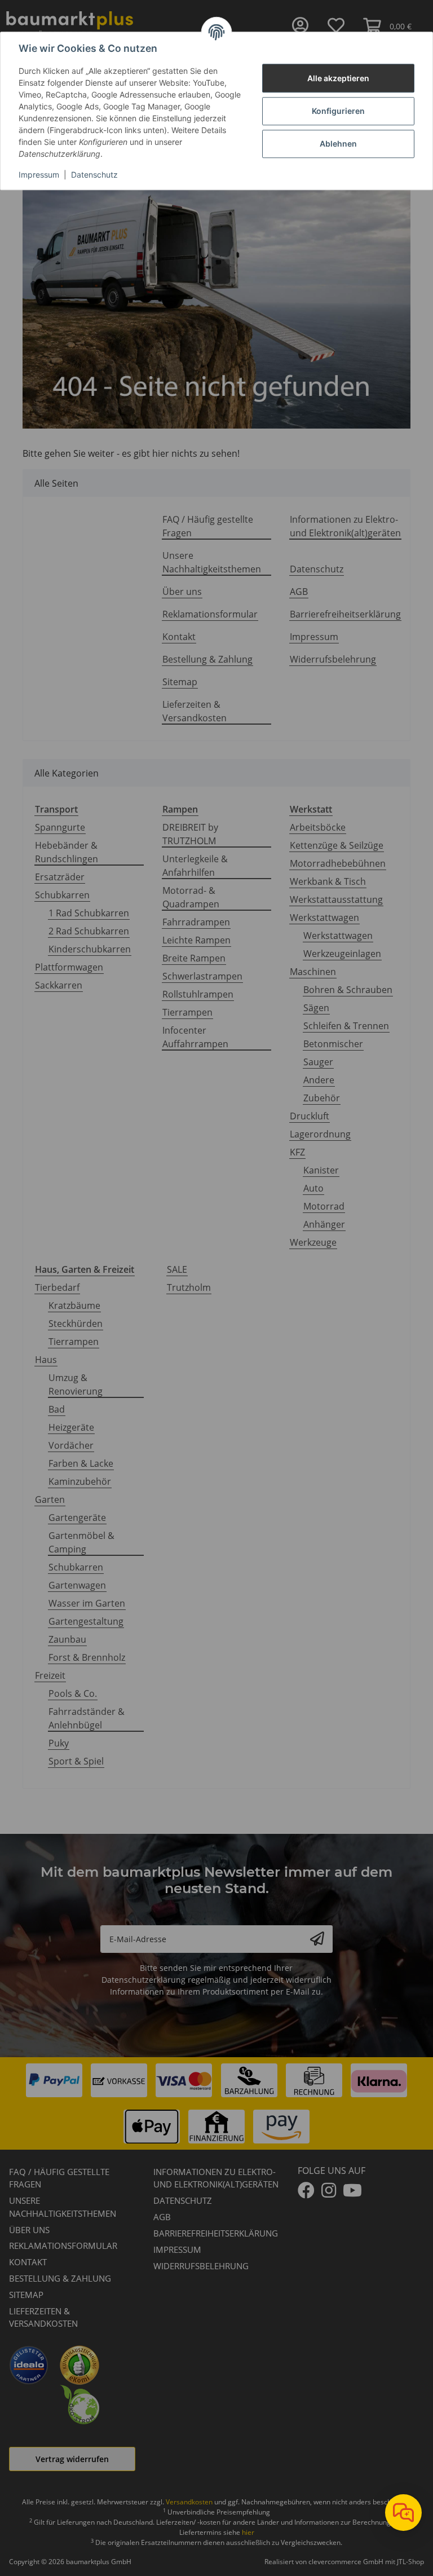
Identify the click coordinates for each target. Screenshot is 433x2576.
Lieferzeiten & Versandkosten (195, 711)
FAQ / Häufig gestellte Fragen (208, 526)
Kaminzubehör (80, 1481)
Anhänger (324, 1224)
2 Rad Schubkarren (89, 931)
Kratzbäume (74, 1305)
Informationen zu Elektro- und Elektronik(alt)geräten (345, 526)
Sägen (316, 1008)
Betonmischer (333, 1044)
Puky (59, 1743)
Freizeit (50, 1675)
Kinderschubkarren (90, 949)
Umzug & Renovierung (76, 1384)
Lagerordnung (320, 1134)
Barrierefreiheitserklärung (345, 614)
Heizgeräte (71, 1427)
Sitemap (180, 682)
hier (248, 2532)
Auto (313, 1188)
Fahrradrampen (196, 922)
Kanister (321, 1170)
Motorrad (324, 1206)
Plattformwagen (69, 967)
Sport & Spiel (76, 1761)
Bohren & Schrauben (348, 990)
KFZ (297, 1152)
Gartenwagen (77, 1585)
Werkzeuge (313, 1242)
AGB (299, 592)
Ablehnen (338, 144)
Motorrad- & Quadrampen (191, 897)
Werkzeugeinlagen (342, 954)
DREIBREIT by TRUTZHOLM (190, 834)
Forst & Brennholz (87, 1657)
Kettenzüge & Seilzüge (337, 845)
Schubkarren (62, 895)
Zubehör (322, 1098)
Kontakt (179, 637)
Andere (319, 1080)
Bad (57, 1409)
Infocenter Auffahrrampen (195, 1037)
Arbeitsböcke (318, 827)
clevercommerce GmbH (347, 2562)
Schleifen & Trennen (346, 1026)
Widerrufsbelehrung (333, 659)
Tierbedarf (57, 1287)
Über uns (182, 592)
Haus (46, 1360)
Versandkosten (189, 2502)
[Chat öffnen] (403, 2513)
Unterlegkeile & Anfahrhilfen (195, 866)
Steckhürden (76, 1324)
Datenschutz (94, 175)
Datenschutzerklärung (143, 1980)
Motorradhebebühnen (338, 863)
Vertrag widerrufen (72, 2459)
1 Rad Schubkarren (89, 913)
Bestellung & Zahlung (207, 659)
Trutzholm (189, 1287)
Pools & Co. (73, 1693)
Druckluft (310, 1116)
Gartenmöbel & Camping (81, 1542)
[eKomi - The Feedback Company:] (79, 2364)
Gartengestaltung (86, 1621)
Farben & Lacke (81, 1463)
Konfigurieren (338, 111)
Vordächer (71, 1445)
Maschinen (313, 972)
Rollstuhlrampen (198, 994)
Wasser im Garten (87, 1603)
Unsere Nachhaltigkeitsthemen (212, 562)
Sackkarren (59, 985)
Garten (50, 1499)
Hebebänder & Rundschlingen (67, 852)
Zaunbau (67, 1639)
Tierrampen (187, 1012)
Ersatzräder (60, 877)
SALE (177, 1269)
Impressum (39, 175)
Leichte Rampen (196, 940)
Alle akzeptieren (338, 78)
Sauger (318, 1062)
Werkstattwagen (324, 918)
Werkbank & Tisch (328, 881)
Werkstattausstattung (336, 899)
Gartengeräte (77, 1518)
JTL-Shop (410, 2562)
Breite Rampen (194, 958)
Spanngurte (60, 827)
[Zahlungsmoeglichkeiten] (216, 2103)
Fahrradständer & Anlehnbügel (87, 1718)
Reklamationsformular (210, 614)
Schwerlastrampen (202, 976)
